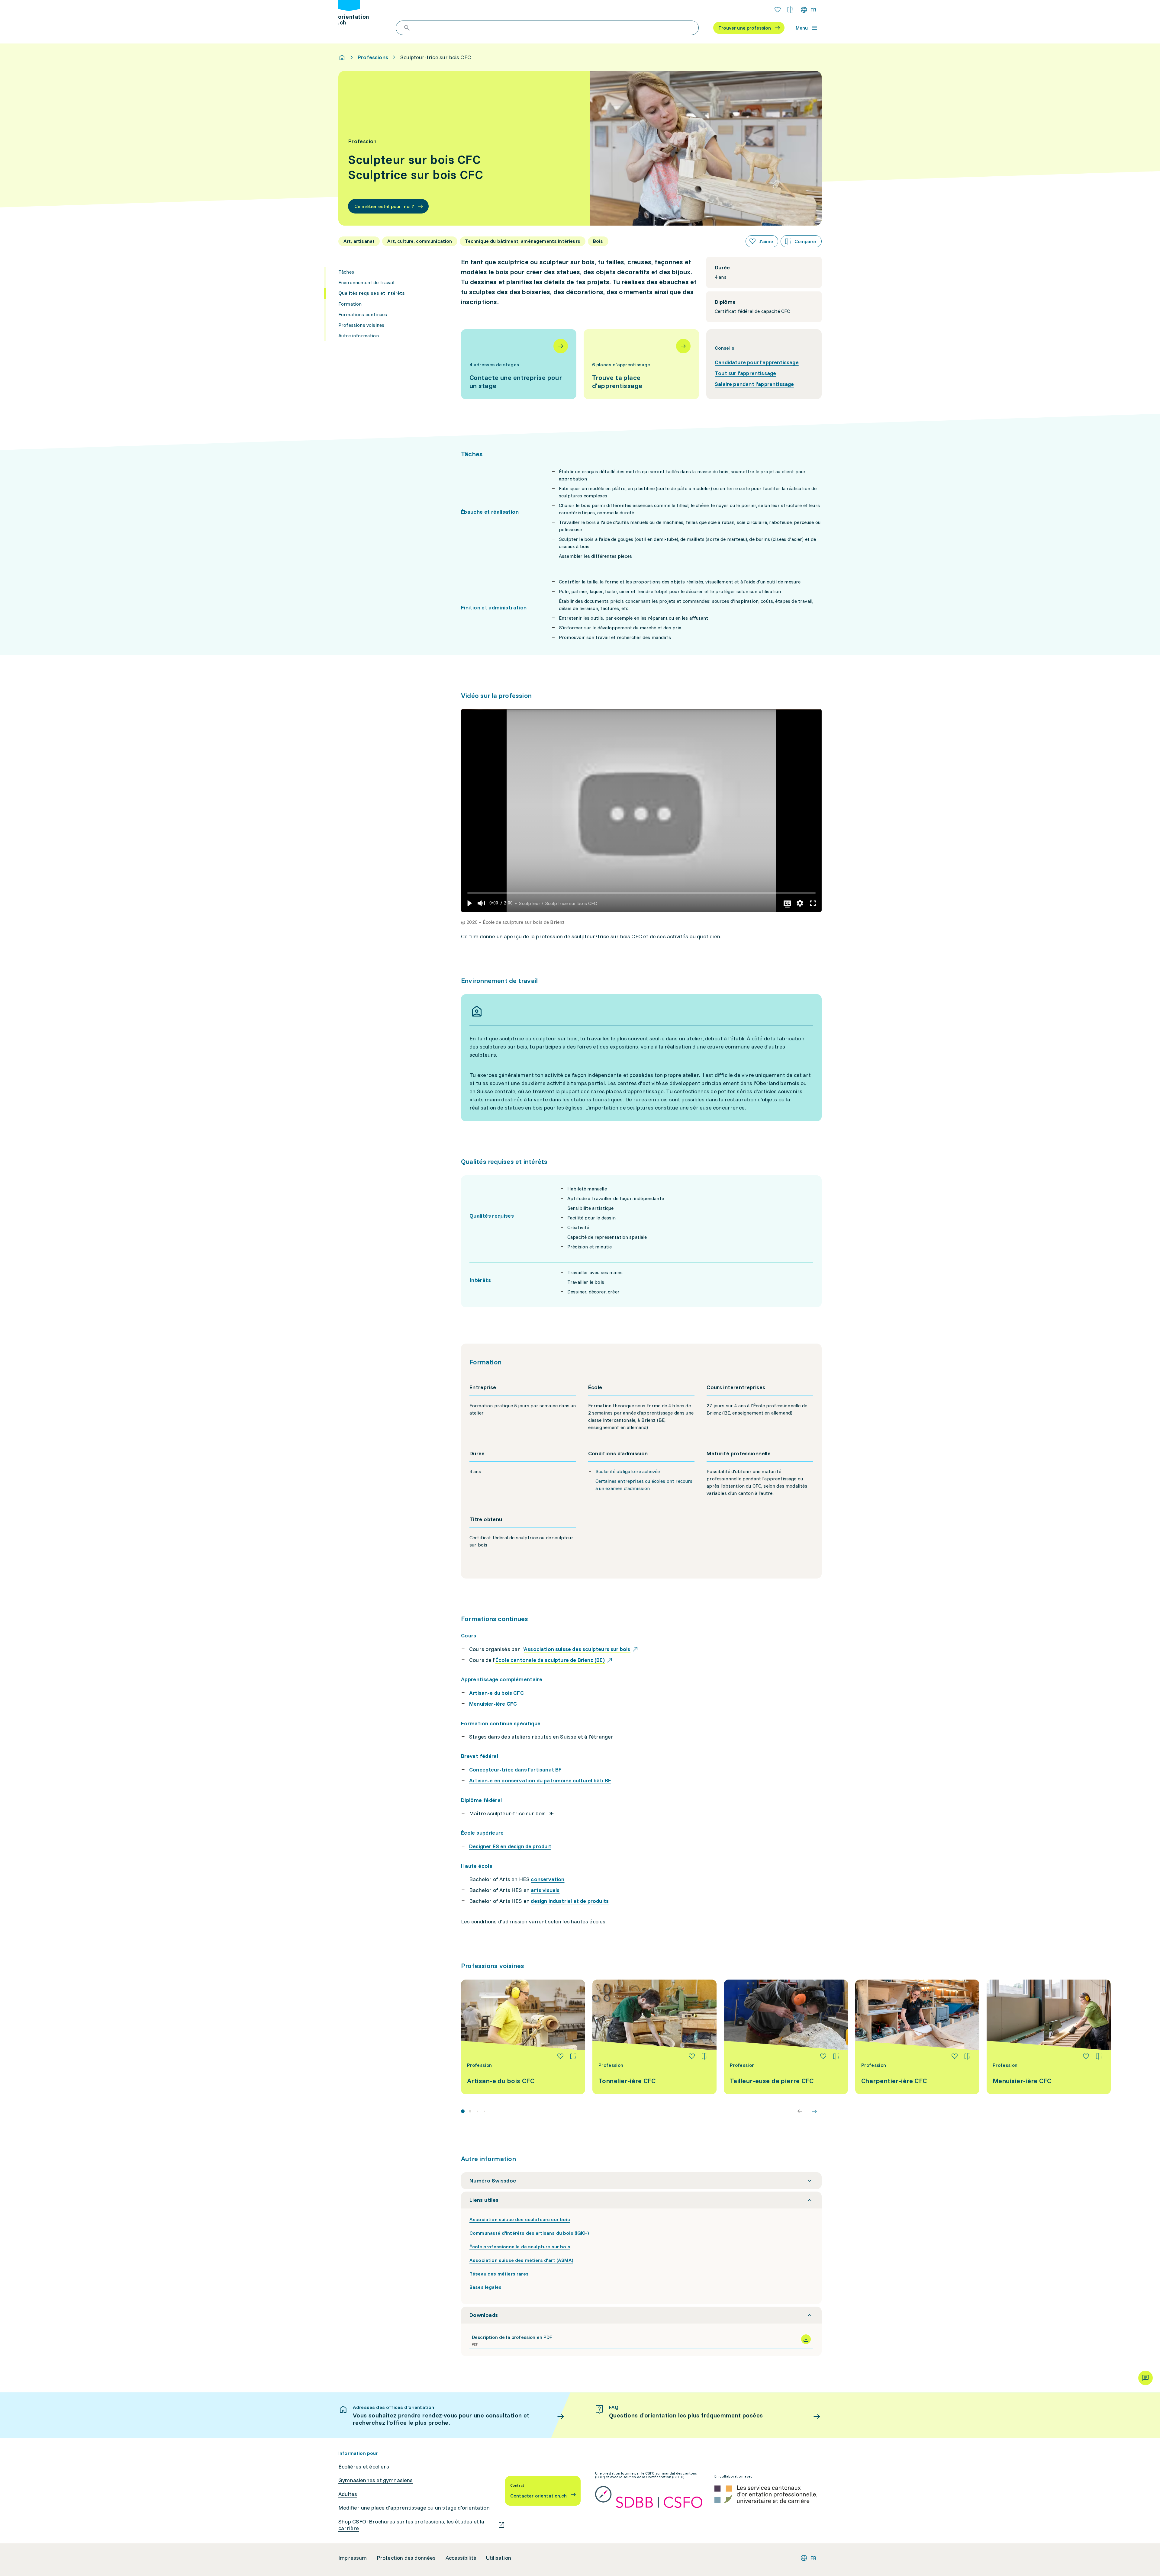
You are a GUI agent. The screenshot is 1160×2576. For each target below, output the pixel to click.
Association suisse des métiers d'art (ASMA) (521, 2260)
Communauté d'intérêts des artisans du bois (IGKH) (529, 2233)
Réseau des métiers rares (499, 2274)
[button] (469, 903)
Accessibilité (461, 2558)
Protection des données (406, 2558)
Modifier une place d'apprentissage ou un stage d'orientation (414, 2508)
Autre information (359, 336)
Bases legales (485, 2287)
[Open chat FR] (1145, 2378)
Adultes (348, 2494)
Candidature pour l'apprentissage (757, 362)
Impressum (353, 2558)
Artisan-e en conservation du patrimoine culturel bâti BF (540, 1780)
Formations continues (363, 314)
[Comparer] (573, 2056)
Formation (350, 304)
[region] (641, 811)
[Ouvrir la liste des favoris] (778, 10)
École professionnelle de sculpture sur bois (520, 2247)
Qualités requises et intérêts (372, 293)
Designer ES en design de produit (510, 1846)
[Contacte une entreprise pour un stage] (519, 364)
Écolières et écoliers (364, 2467)
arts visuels (545, 1890)
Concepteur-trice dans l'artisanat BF (515, 1770)
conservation (548, 1879)
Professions (373, 57)
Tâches (346, 272)
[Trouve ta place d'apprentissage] (641, 364)
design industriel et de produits (570, 1901)
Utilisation (499, 2558)
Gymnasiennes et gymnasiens (376, 2480)
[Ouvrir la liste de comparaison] (790, 10)
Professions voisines (361, 325)
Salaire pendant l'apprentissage (754, 384)
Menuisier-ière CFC (493, 1704)
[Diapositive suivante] (814, 2111)
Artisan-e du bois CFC (496, 1693)
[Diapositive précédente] (800, 2111)
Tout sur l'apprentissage (745, 373)
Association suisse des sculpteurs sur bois (520, 2219)
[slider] (641, 893)
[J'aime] (560, 2056)
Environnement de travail (366, 282)
